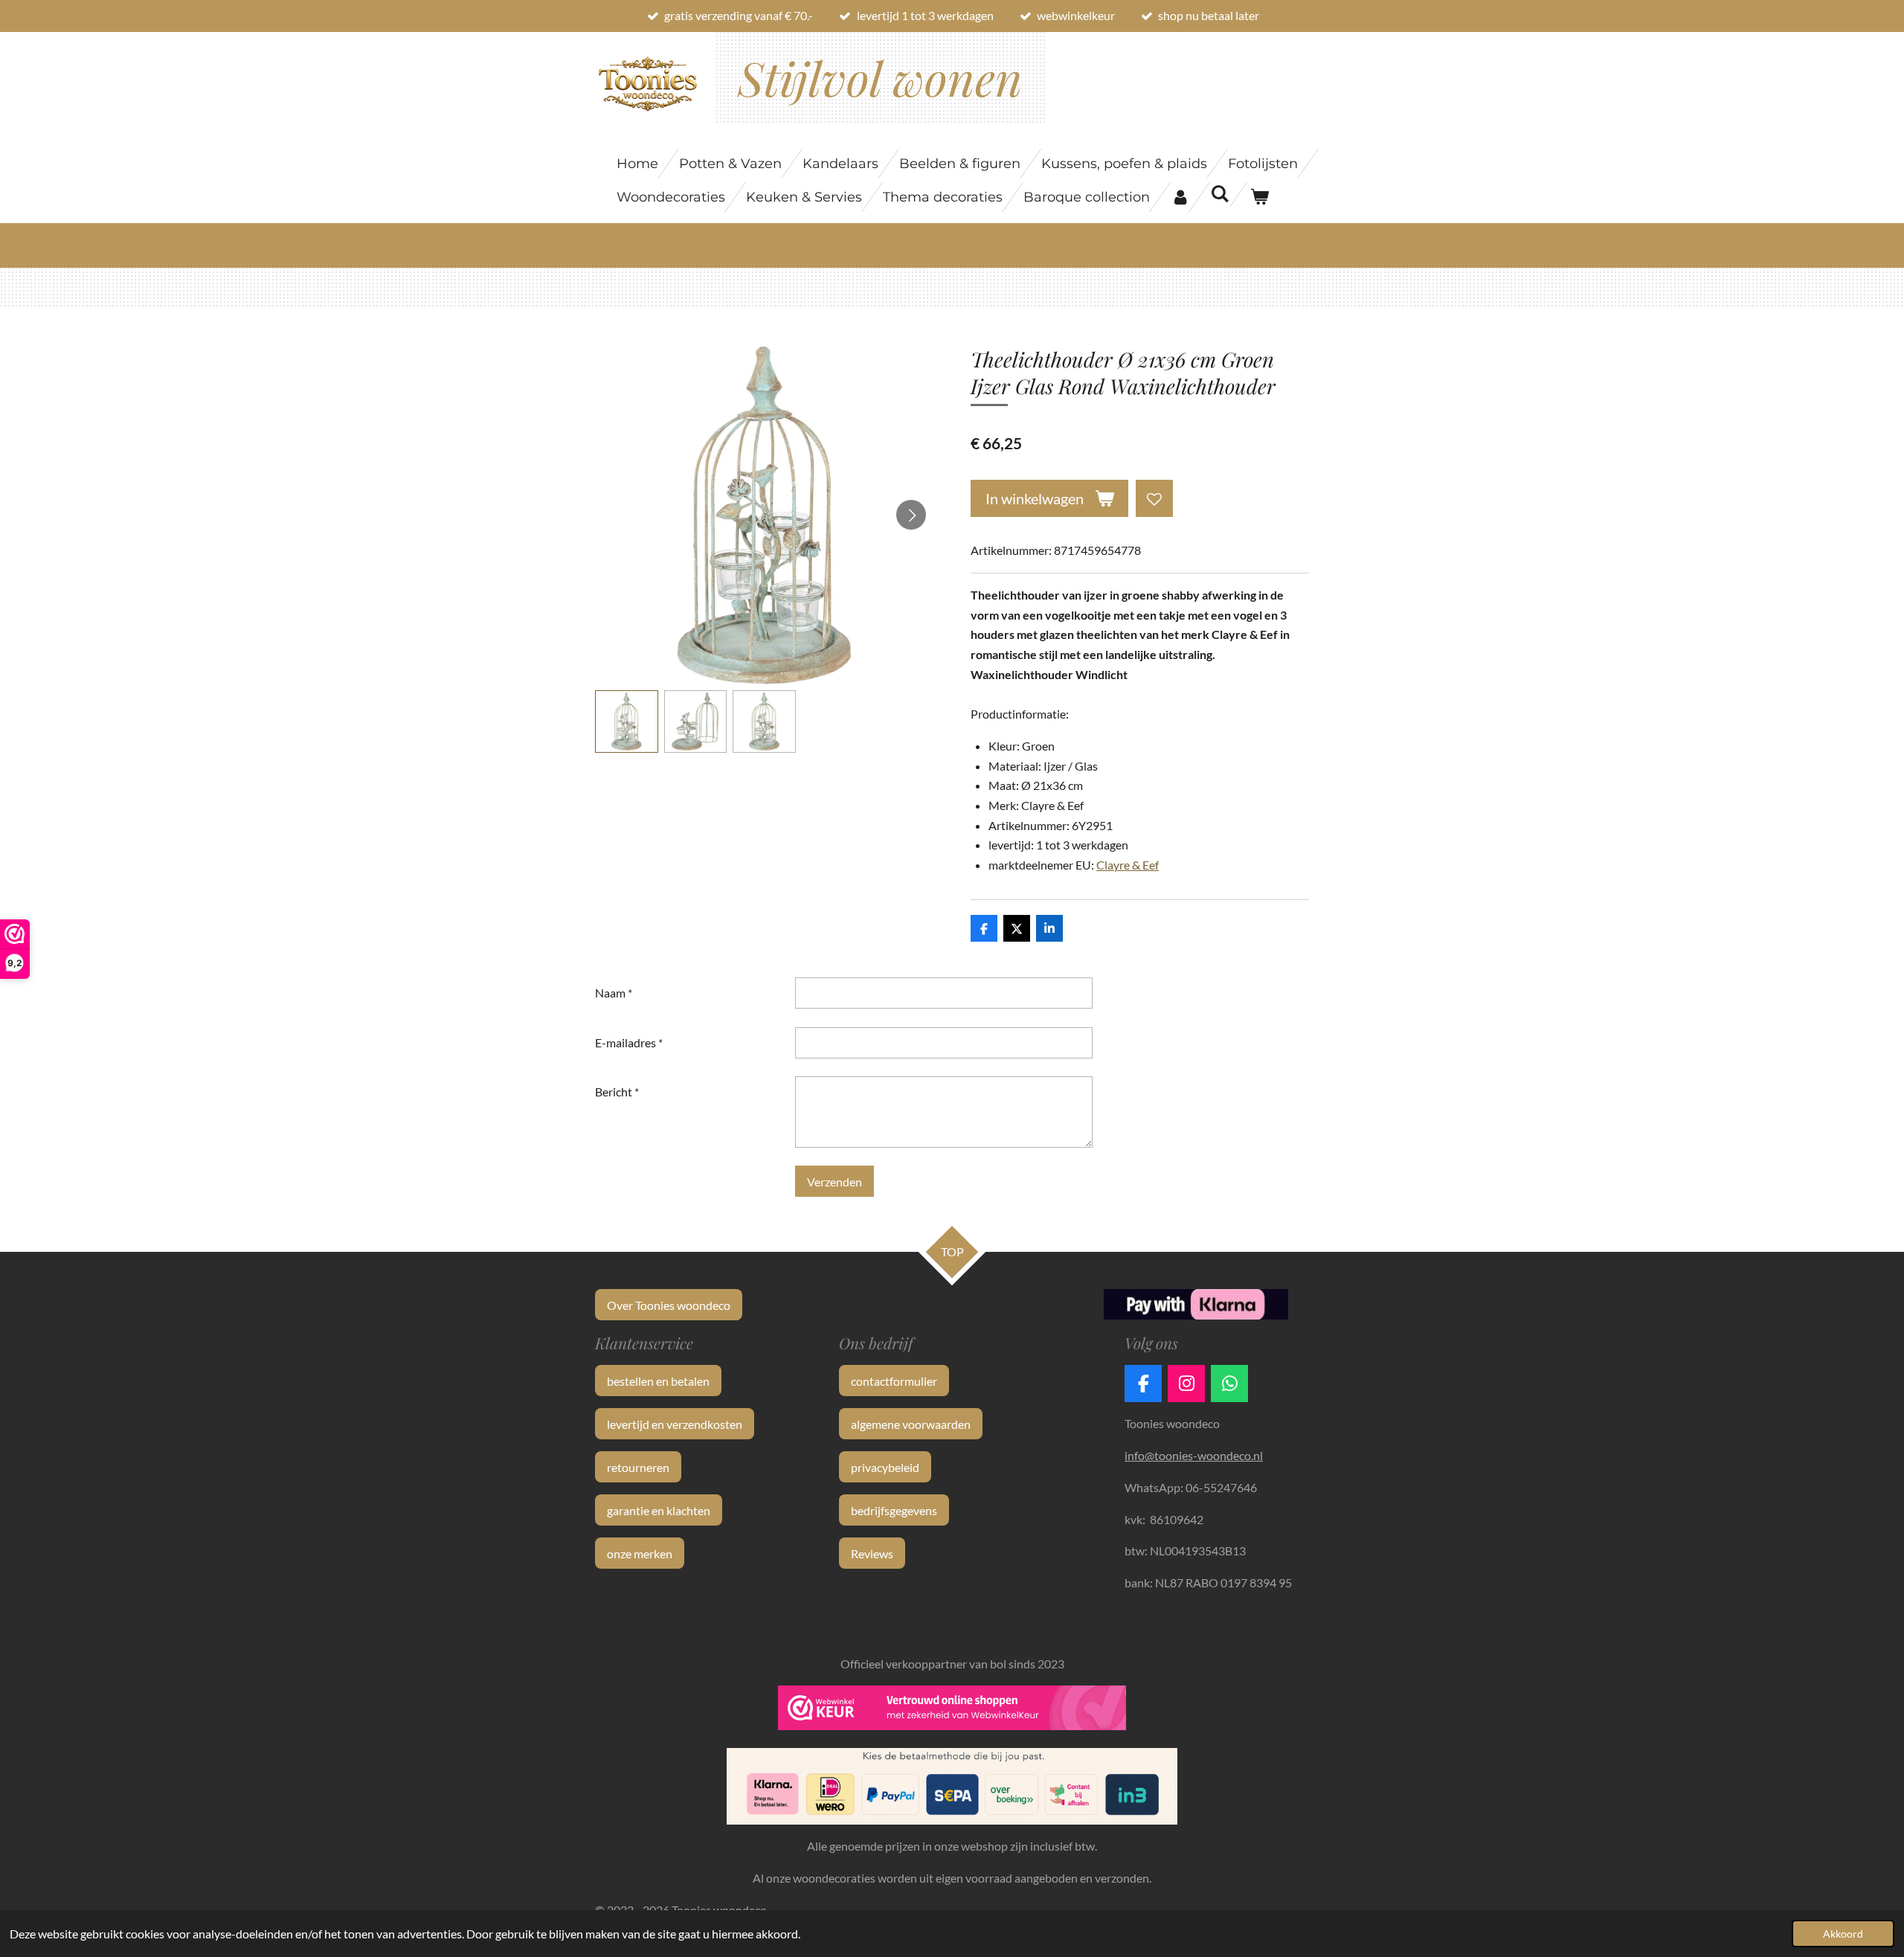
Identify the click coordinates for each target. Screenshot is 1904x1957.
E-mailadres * (629, 1042)
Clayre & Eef (1128, 865)
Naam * (614, 993)
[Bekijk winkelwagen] (1259, 197)
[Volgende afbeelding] (911, 515)
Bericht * (617, 1092)
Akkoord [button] (1843, 1934)
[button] (627, 722)
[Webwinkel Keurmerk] (952, 1711)
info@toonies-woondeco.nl (1194, 1455)
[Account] (1180, 197)
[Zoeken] (1219, 194)
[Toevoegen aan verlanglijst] (1154, 498)
